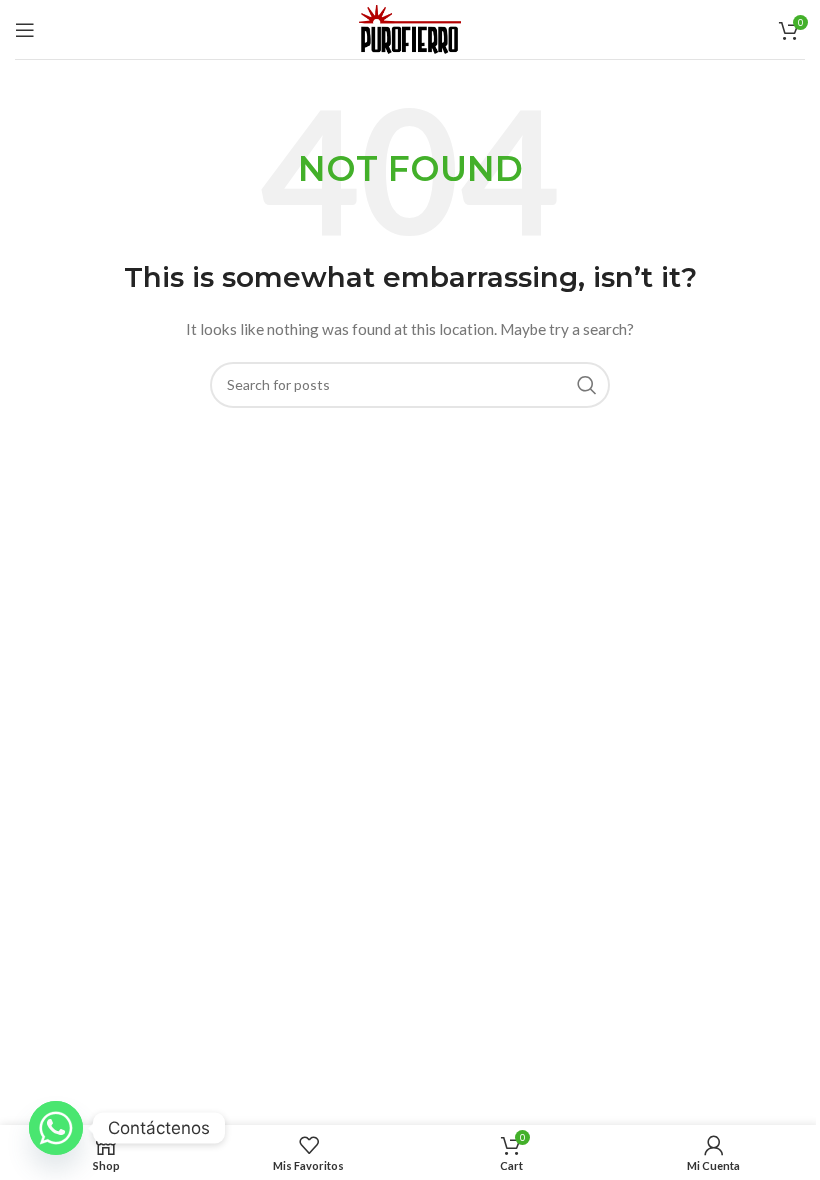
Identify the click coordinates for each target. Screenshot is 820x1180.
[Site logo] (409, 27)
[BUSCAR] (587, 385)
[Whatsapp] (56, 1128)
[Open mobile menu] (25, 30)
